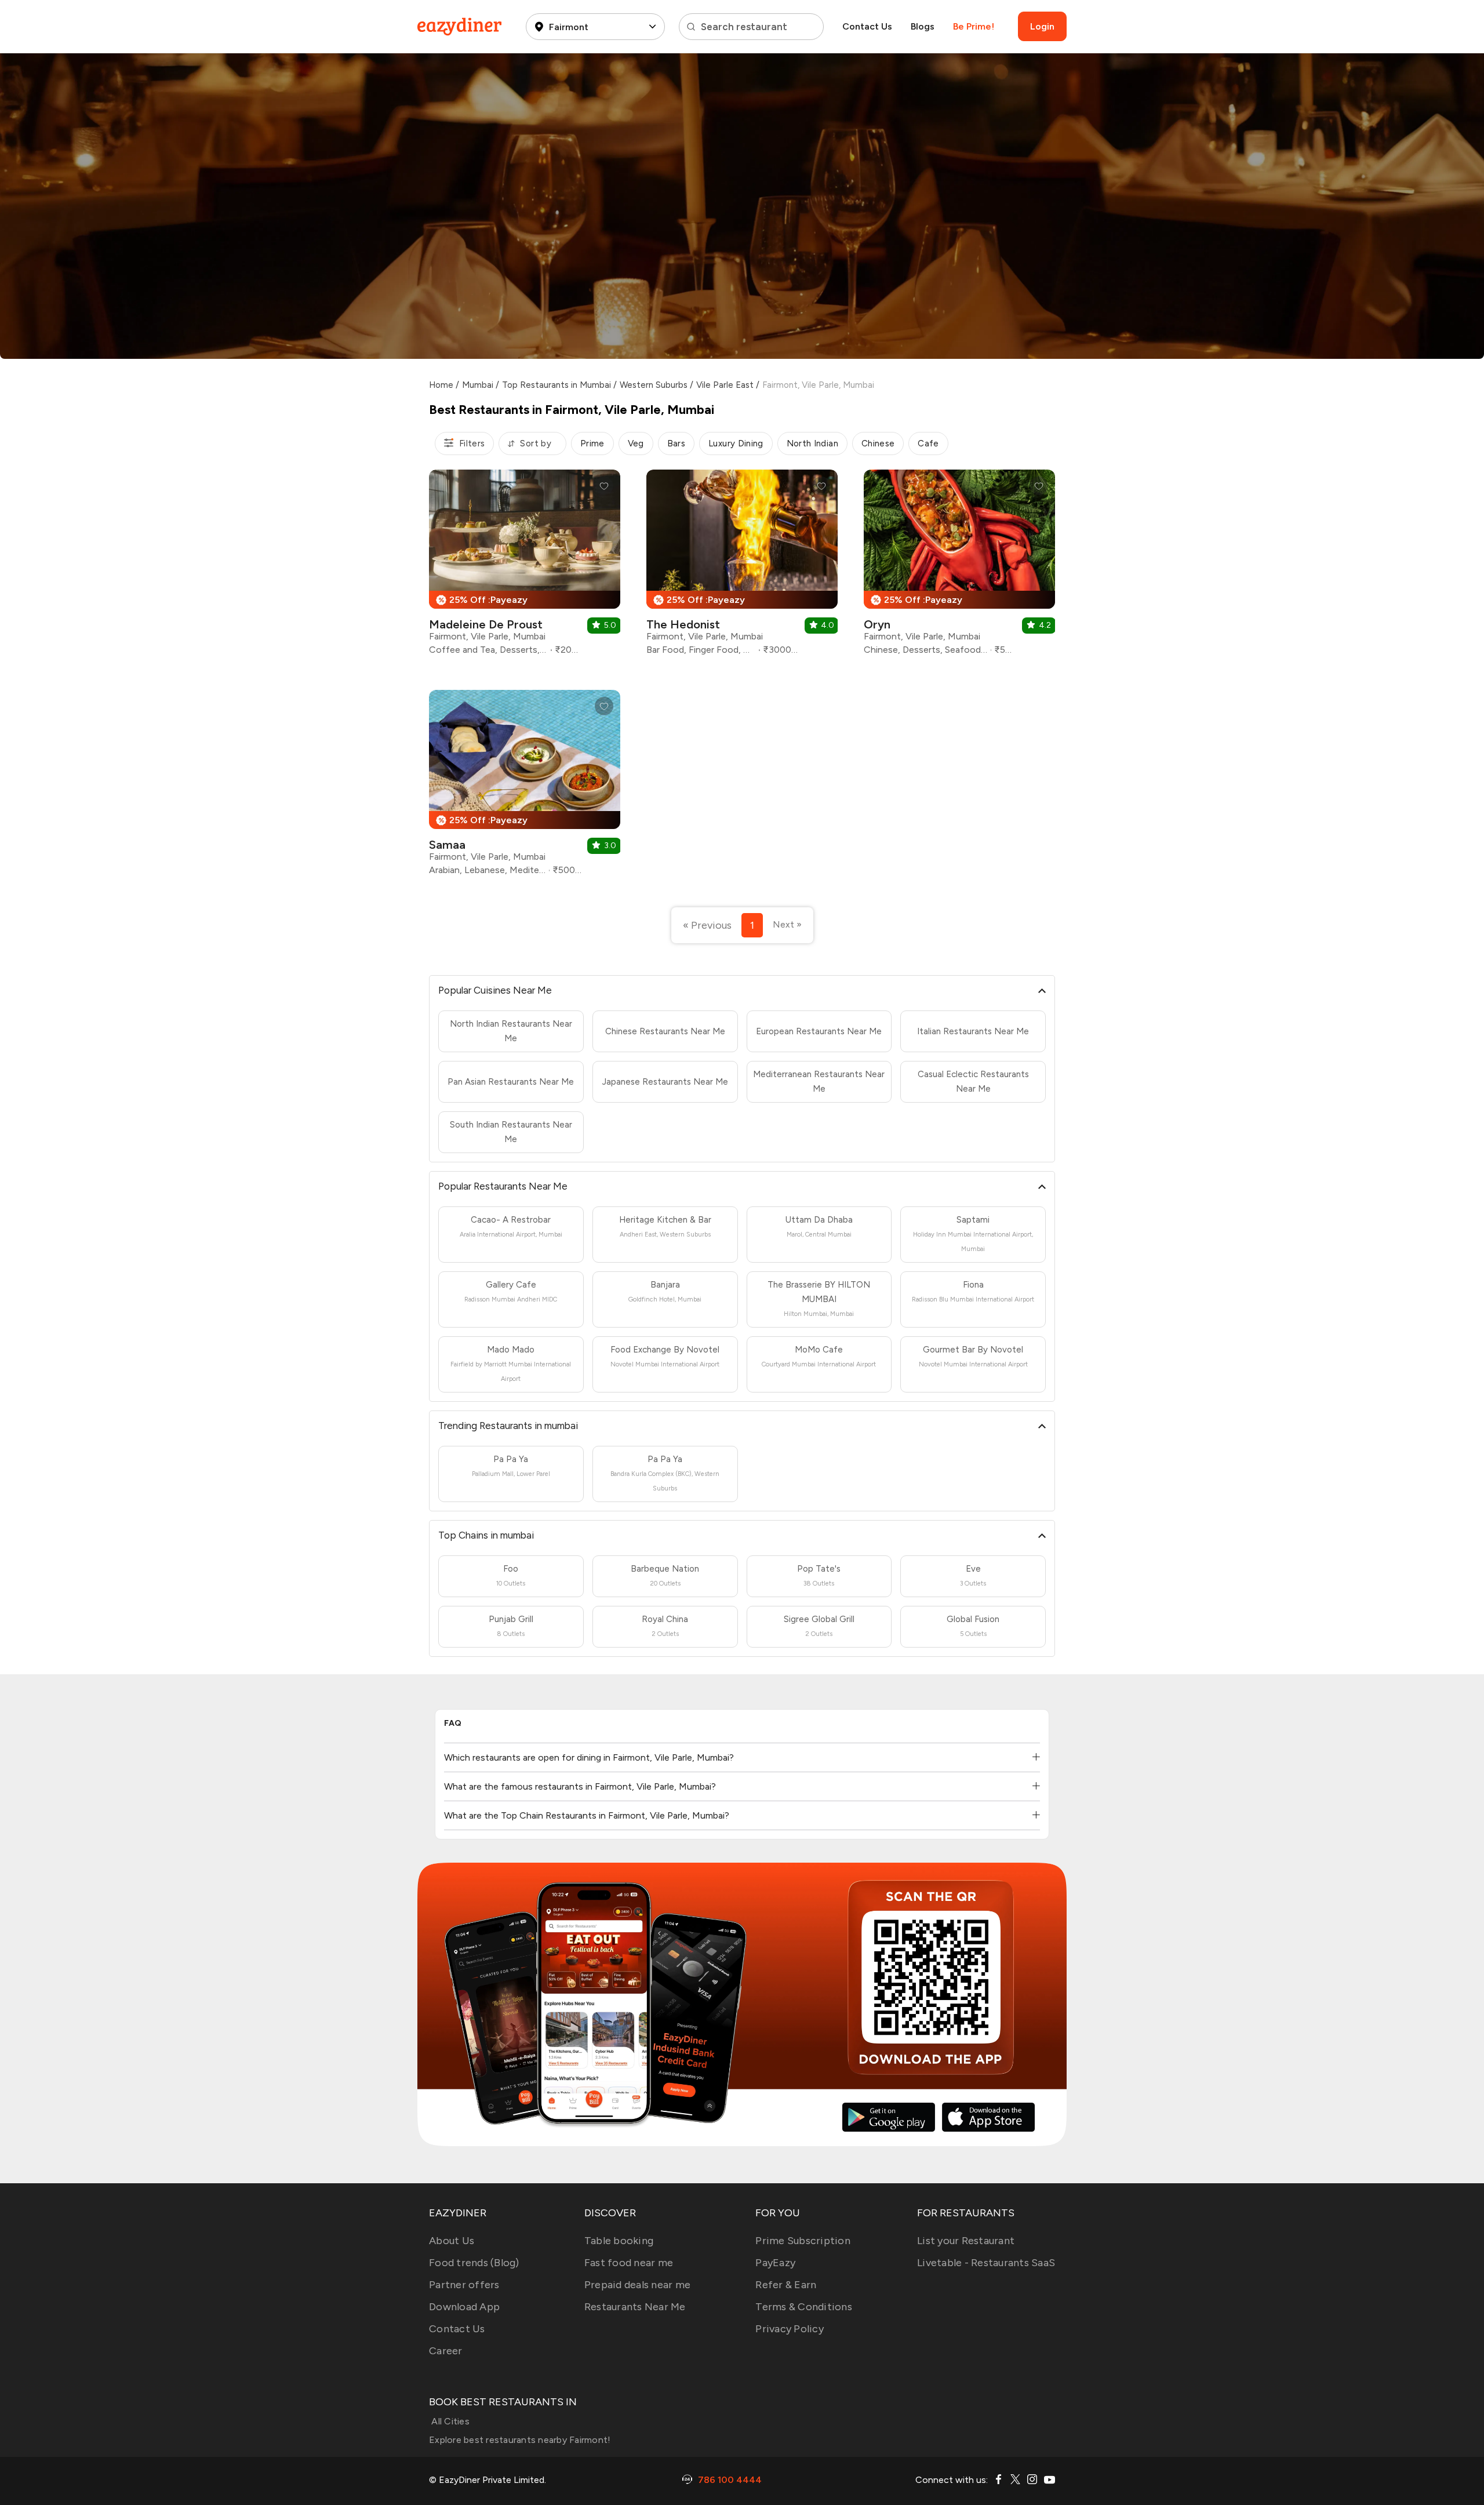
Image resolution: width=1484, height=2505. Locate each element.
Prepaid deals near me (637, 2285)
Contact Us (867, 26)
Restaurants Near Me (635, 2307)
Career (446, 2351)
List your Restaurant (966, 2241)
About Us (452, 2241)
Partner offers (464, 2285)
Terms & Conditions (804, 2307)
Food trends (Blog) (474, 2263)
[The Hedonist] (742, 567)
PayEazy (775, 2263)
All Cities (449, 2421)
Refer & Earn (786, 2285)
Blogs (923, 26)
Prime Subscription (803, 2241)
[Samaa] (525, 787)
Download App (464, 2307)
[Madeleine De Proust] (525, 567)
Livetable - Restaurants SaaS (986, 2263)
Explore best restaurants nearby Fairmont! (520, 2440)
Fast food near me (629, 2263)
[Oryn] (959, 567)
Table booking (619, 2241)
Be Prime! (974, 26)
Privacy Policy (790, 2329)
